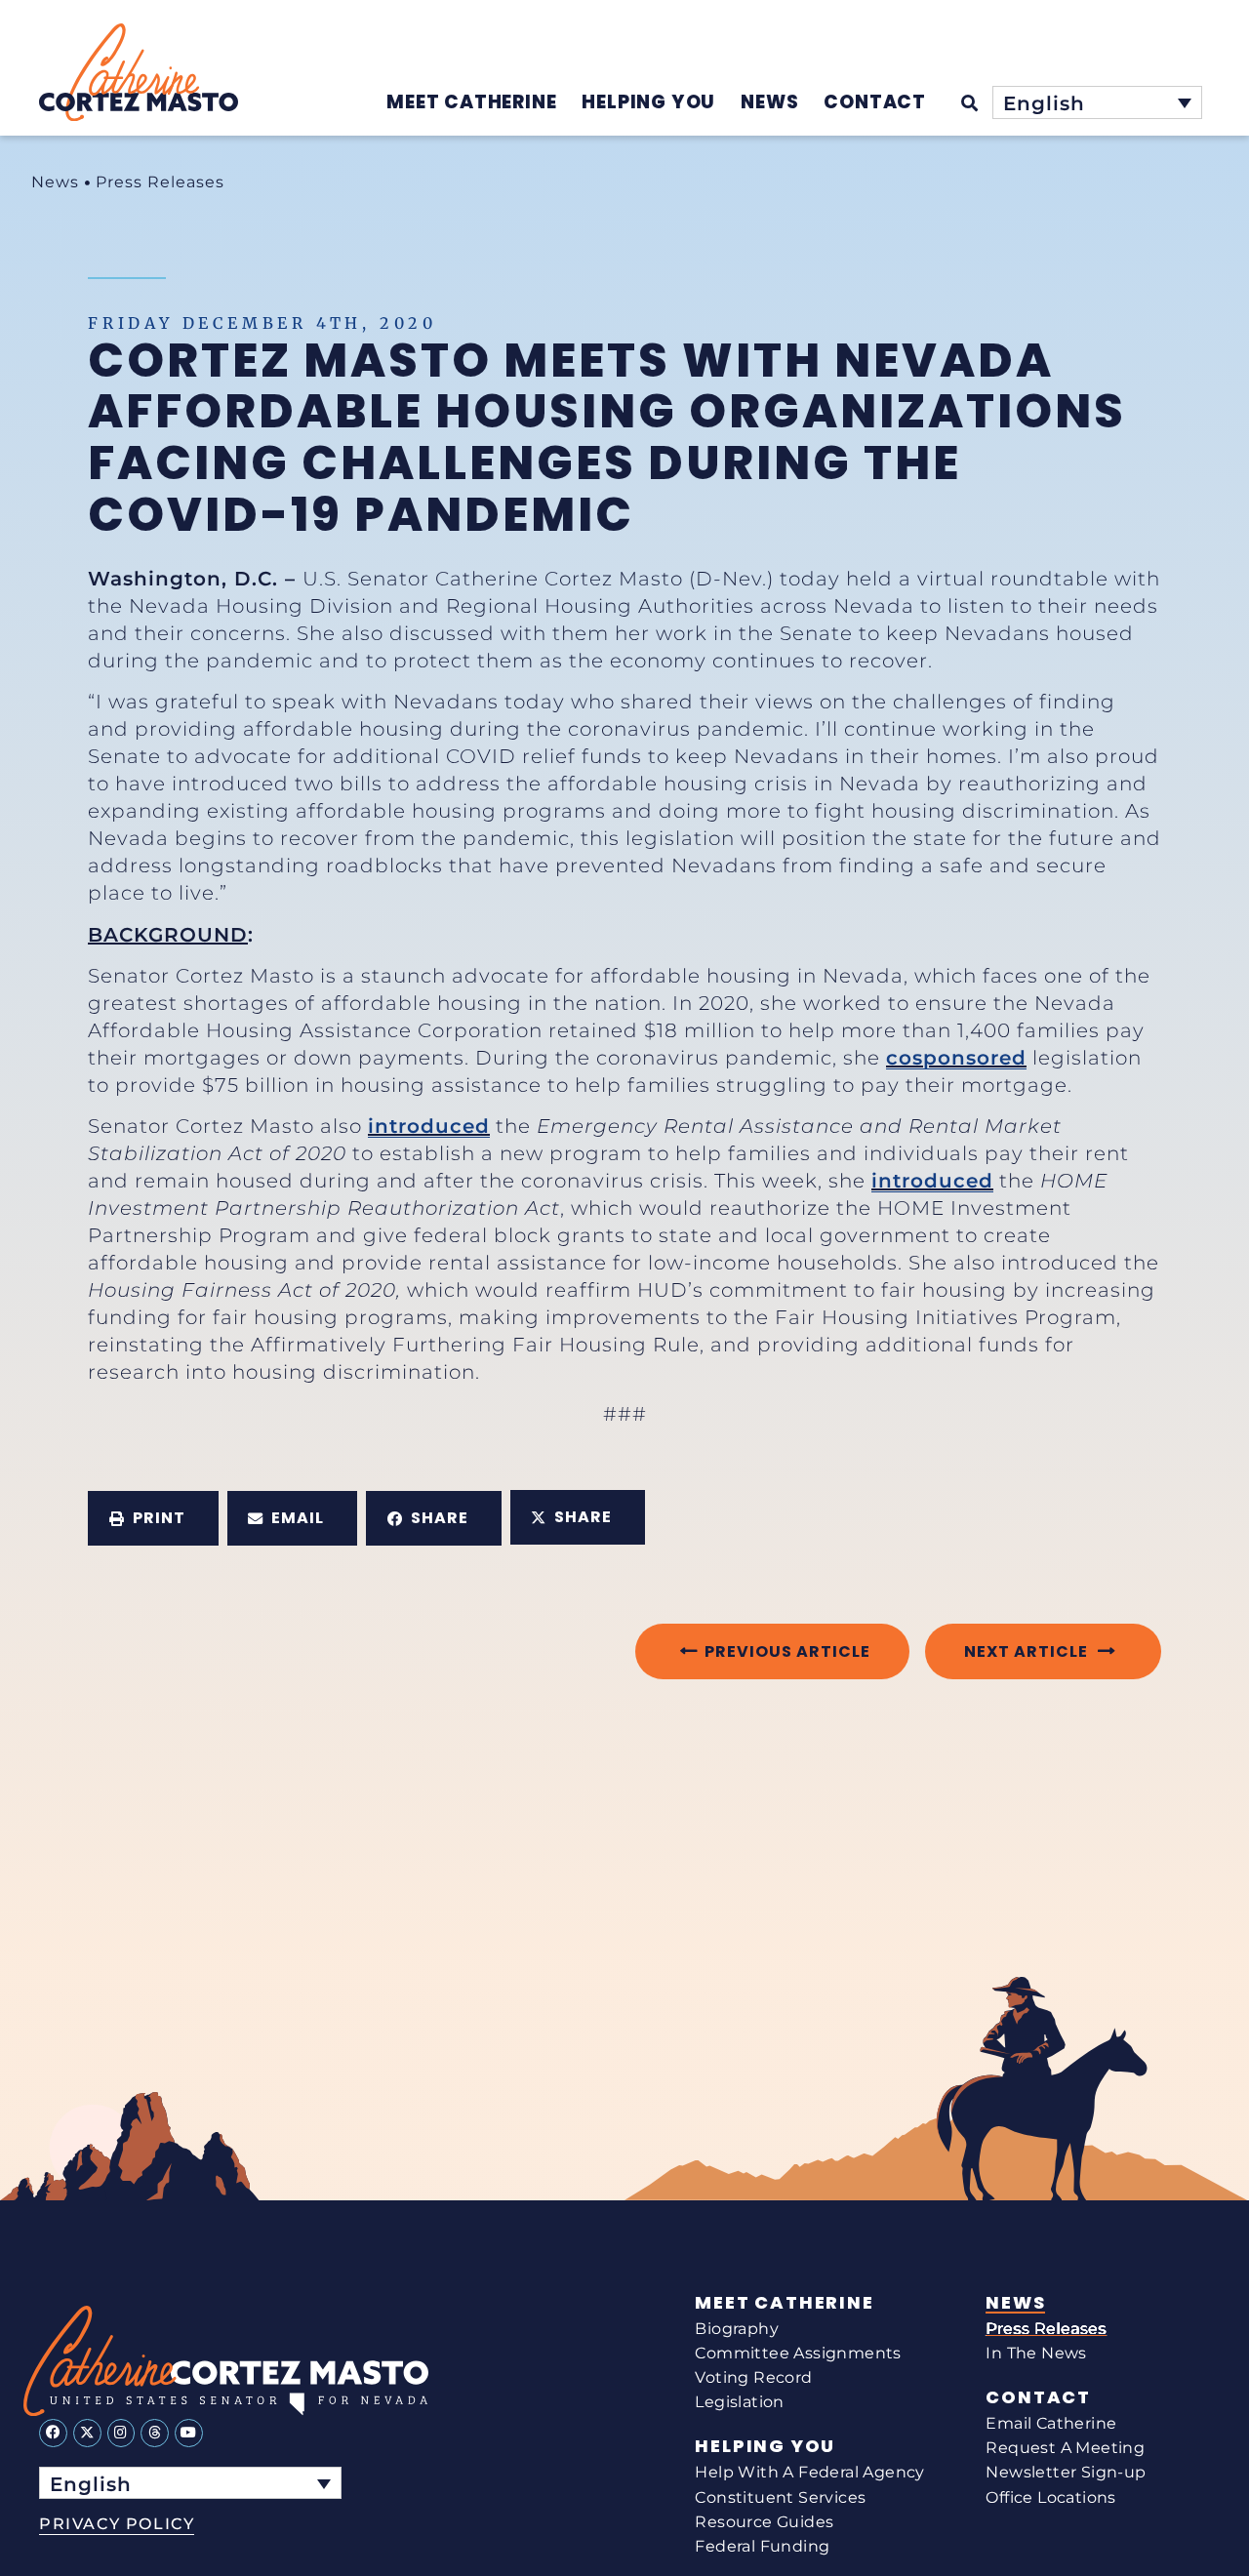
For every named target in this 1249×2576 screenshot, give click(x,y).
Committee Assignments (798, 2353)
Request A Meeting (1065, 2448)
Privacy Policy (117, 2524)
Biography (737, 2329)
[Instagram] (121, 2433)
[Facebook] (53, 2433)
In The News (1036, 2353)
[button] (153, 1518)
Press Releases (160, 182)
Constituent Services (780, 2497)
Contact (1038, 2397)
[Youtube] (189, 2433)
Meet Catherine (784, 2303)
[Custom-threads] (155, 2433)
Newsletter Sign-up (1066, 2472)
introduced (429, 1126)
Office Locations (1050, 2497)
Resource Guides (764, 2522)
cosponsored (956, 1058)
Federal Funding (762, 2546)
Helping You (765, 2446)
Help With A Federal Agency (809, 2472)
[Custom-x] (87, 2433)
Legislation (739, 2402)
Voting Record (753, 2377)
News (55, 182)
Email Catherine (1051, 2423)
